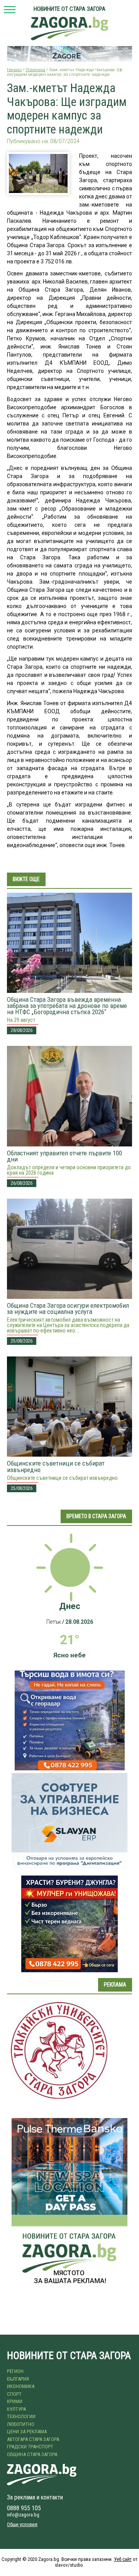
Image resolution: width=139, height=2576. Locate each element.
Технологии (21, 2416)
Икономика (21, 2386)
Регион (15, 2371)
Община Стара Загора (32, 2454)
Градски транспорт (30, 2447)
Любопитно (21, 2424)
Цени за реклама (27, 2432)
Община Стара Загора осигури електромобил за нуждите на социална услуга (68, 1308)
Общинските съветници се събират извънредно (56, 1466)
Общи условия (22, 2524)
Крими (15, 2401)
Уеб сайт (123, 2559)
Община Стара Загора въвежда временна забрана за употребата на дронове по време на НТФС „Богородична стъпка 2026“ (67, 1006)
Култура (16, 2409)
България (18, 2379)
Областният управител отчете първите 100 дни (64, 1156)
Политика (35, 70)
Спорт (14, 2394)
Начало (14, 70)
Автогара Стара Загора (33, 2439)
